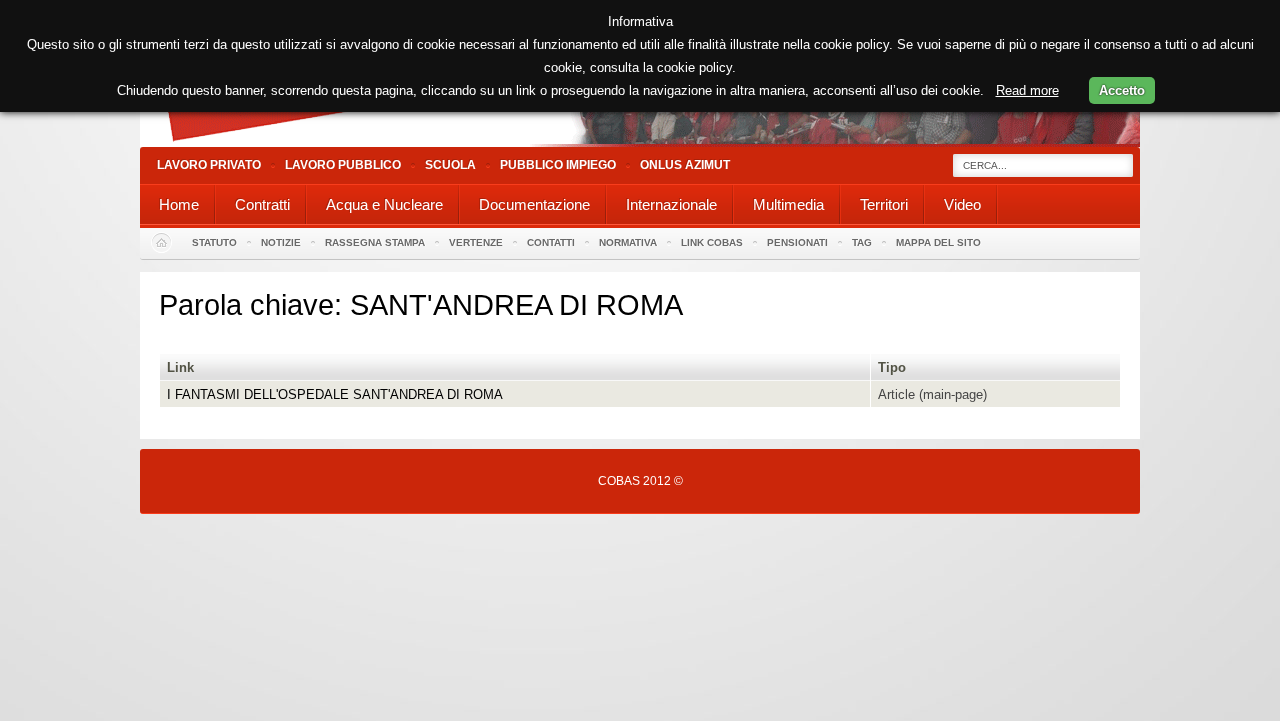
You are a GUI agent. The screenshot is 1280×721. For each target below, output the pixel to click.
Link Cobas (712, 242)
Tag (862, 242)
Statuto (214, 242)
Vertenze (476, 242)
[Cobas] (640, 142)
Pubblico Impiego (558, 165)
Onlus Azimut (685, 165)
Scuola (450, 165)
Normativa (628, 242)
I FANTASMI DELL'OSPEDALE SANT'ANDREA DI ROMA (335, 394)
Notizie (281, 242)
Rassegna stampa (375, 242)
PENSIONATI (797, 242)
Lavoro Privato (209, 165)
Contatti (551, 242)
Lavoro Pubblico (343, 165)
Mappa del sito (938, 242)
